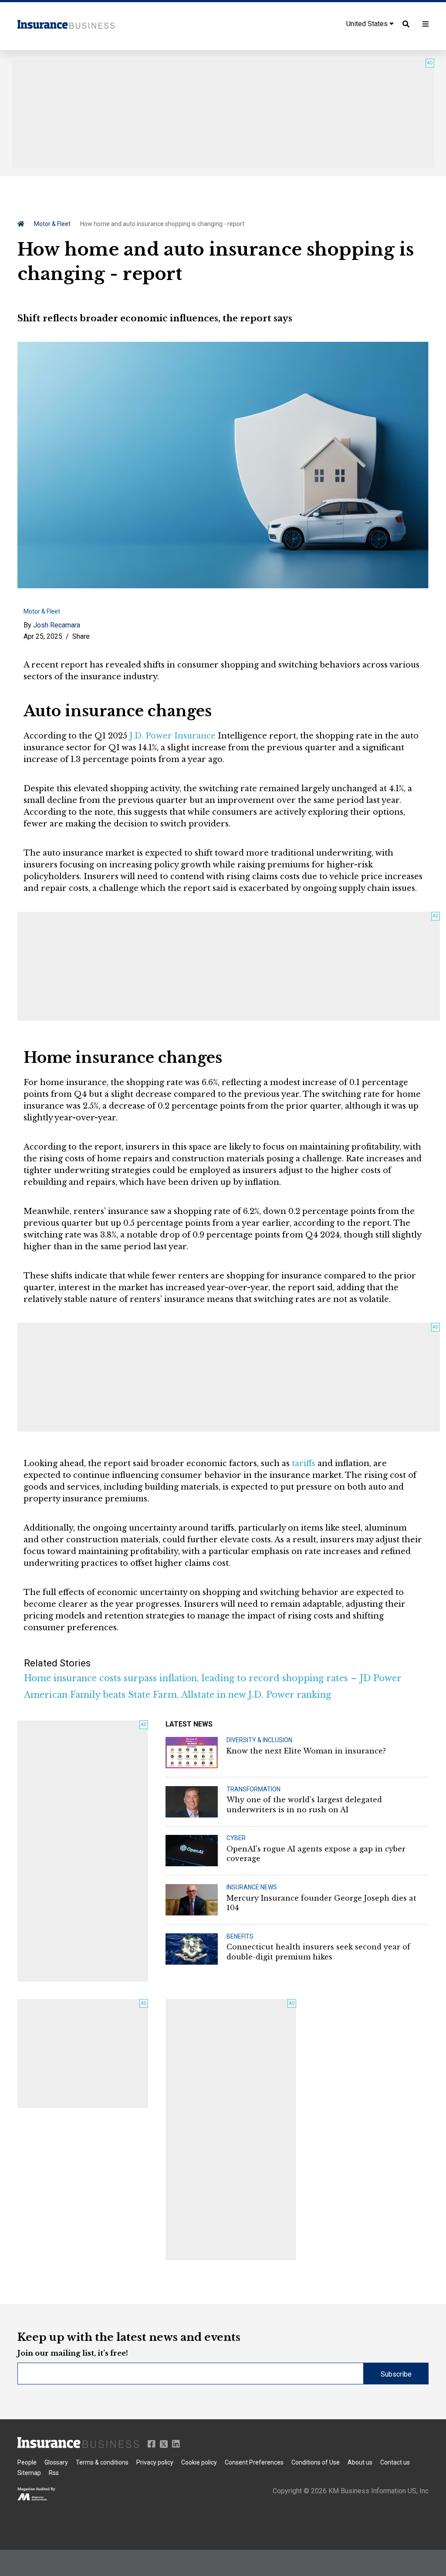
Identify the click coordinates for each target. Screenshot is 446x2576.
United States (368, 24)
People (27, 2462)
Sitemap (29, 2473)
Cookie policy (199, 2462)
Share (81, 636)
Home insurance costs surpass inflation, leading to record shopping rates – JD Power (213, 1678)
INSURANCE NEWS (252, 1887)
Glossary (56, 2462)
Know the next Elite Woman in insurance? (306, 1751)
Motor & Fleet (52, 224)
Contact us (395, 2462)
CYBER (236, 1838)
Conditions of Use (316, 2462)
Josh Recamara (57, 625)
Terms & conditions (102, 2462)
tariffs (304, 1463)
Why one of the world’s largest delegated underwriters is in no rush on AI (304, 1804)
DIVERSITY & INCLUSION (259, 1740)
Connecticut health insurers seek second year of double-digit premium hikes (318, 1952)
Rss (54, 2473)
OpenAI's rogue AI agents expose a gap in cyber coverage (316, 1854)
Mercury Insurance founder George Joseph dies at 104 (321, 1903)
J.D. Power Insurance (172, 736)
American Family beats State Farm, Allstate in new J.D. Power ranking (177, 1695)
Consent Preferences (254, 2462)
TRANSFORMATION (253, 1789)
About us (360, 2462)
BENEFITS (240, 1936)
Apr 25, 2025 (43, 636)
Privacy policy (155, 2462)
